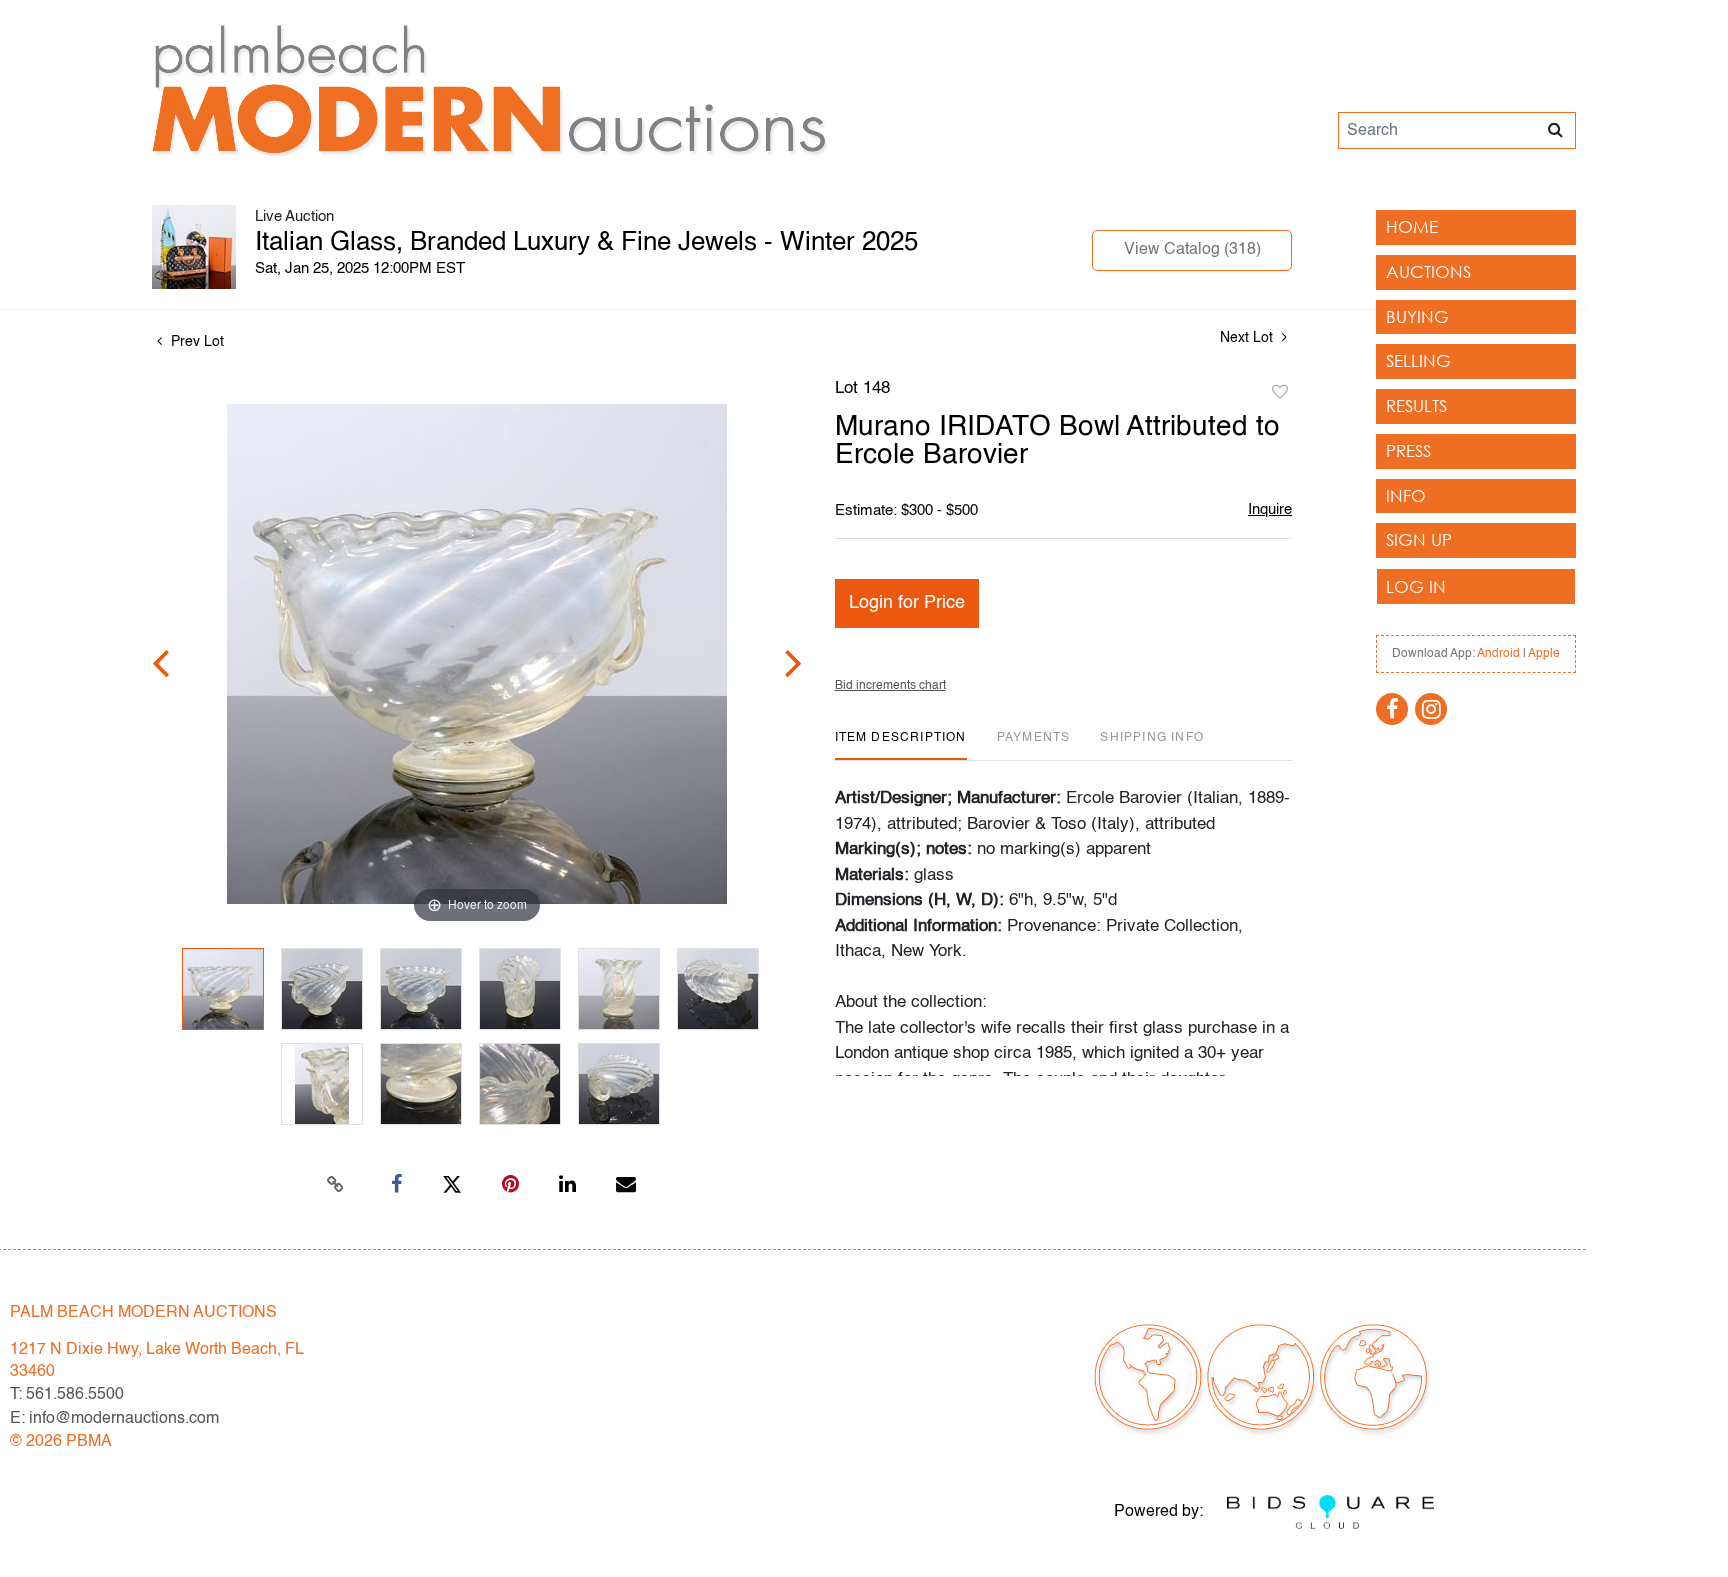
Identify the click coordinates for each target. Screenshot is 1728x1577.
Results (1416, 405)
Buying (1417, 316)
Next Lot (1248, 338)
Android (1498, 654)
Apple (1544, 654)
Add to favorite (1280, 393)
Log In (1416, 586)
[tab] (901, 745)
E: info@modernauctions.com (114, 1419)
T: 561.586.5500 (67, 1395)
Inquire (1270, 509)
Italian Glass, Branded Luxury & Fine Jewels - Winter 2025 (586, 243)
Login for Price (907, 603)
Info (1406, 495)
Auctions (1428, 271)
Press (1408, 450)
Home (1412, 226)
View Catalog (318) (1192, 250)
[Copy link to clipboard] (336, 1185)
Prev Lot (195, 342)
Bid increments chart (890, 686)
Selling (1418, 360)
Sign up (1419, 539)
